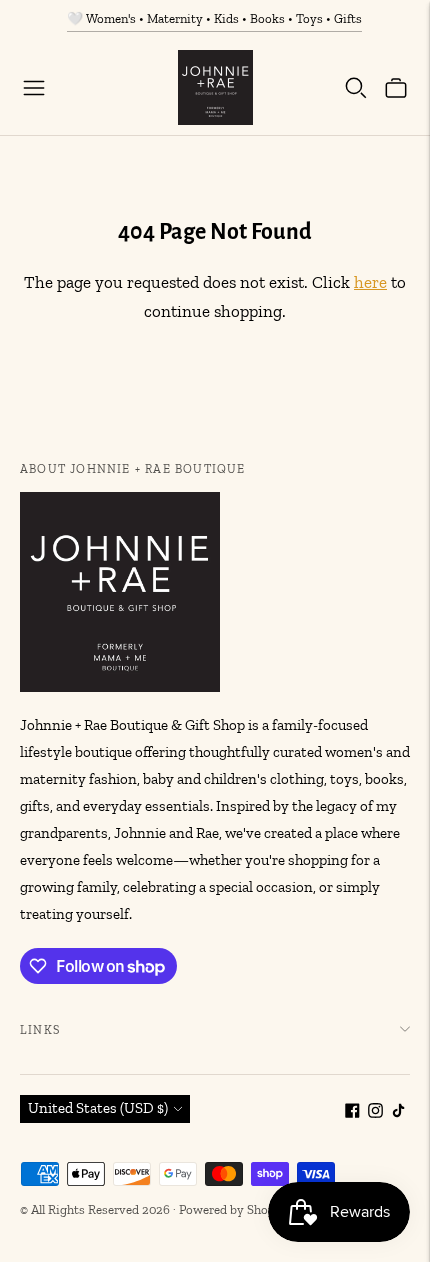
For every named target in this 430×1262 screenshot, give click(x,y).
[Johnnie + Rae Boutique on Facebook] (352, 1113)
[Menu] (34, 88)
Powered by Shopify (234, 1209)
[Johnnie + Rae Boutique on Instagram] (375, 1113)
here (370, 282)
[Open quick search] (356, 88)
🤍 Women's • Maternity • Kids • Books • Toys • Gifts (214, 18)
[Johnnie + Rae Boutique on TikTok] (398, 1113)
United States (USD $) (98, 1108)
